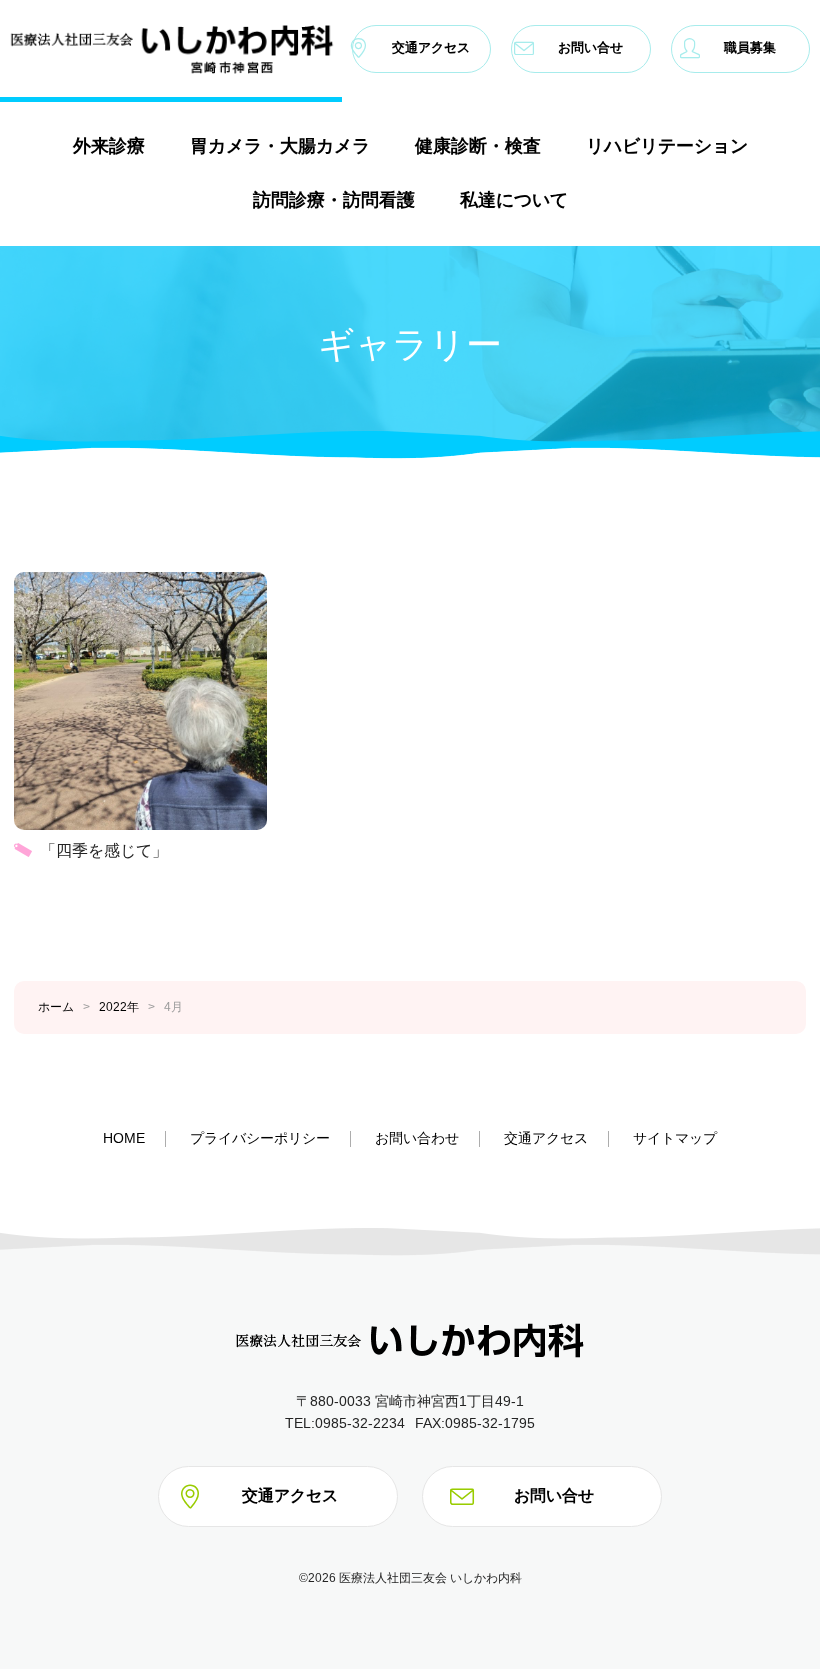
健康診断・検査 (478, 145)
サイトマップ (675, 1138)
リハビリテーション (667, 145)
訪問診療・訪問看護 (334, 199)
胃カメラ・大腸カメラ (280, 145)
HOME (124, 1138)
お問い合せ (590, 48)
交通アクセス (431, 48)
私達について (514, 199)
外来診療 (109, 145)
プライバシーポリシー (260, 1138)
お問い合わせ (417, 1138)
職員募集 (750, 48)
